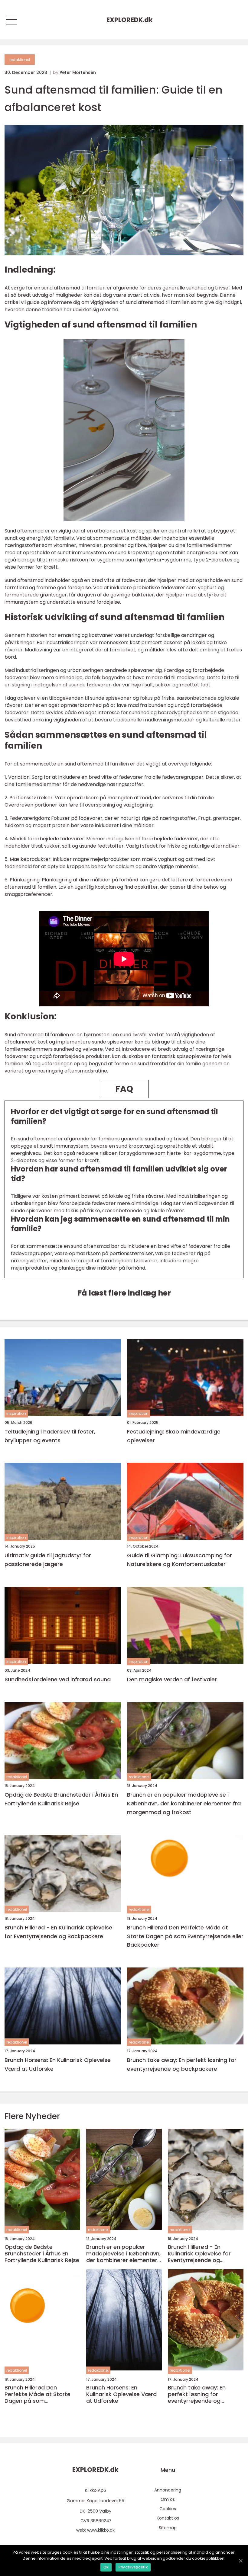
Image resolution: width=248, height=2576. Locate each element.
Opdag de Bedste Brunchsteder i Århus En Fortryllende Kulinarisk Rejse (61, 1799)
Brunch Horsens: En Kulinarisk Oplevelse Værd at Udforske (58, 2064)
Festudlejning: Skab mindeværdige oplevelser (174, 1436)
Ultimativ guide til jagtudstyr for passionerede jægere (48, 1560)
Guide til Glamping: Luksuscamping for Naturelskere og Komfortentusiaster (179, 1560)
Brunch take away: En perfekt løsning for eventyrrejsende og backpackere (182, 2064)
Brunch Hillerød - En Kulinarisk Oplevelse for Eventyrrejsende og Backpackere (58, 1932)
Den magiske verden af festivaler (172, 1679)
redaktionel (20, 60)
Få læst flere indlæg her (124, 1293)
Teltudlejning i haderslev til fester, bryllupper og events (50, 1436)
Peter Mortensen (78, 72)
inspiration (16, 1413)
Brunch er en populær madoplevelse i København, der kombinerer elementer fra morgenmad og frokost (184, 1803)
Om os (168, 2499)
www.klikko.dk (101, 2530)
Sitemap (168, 2528)
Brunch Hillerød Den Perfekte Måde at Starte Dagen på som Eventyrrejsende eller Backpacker (185, 1936)
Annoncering (168, 2490)
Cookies (168, 2509)
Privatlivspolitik (133, 2567)
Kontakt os (168, 2518)
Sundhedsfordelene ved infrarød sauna (58, 1679)
